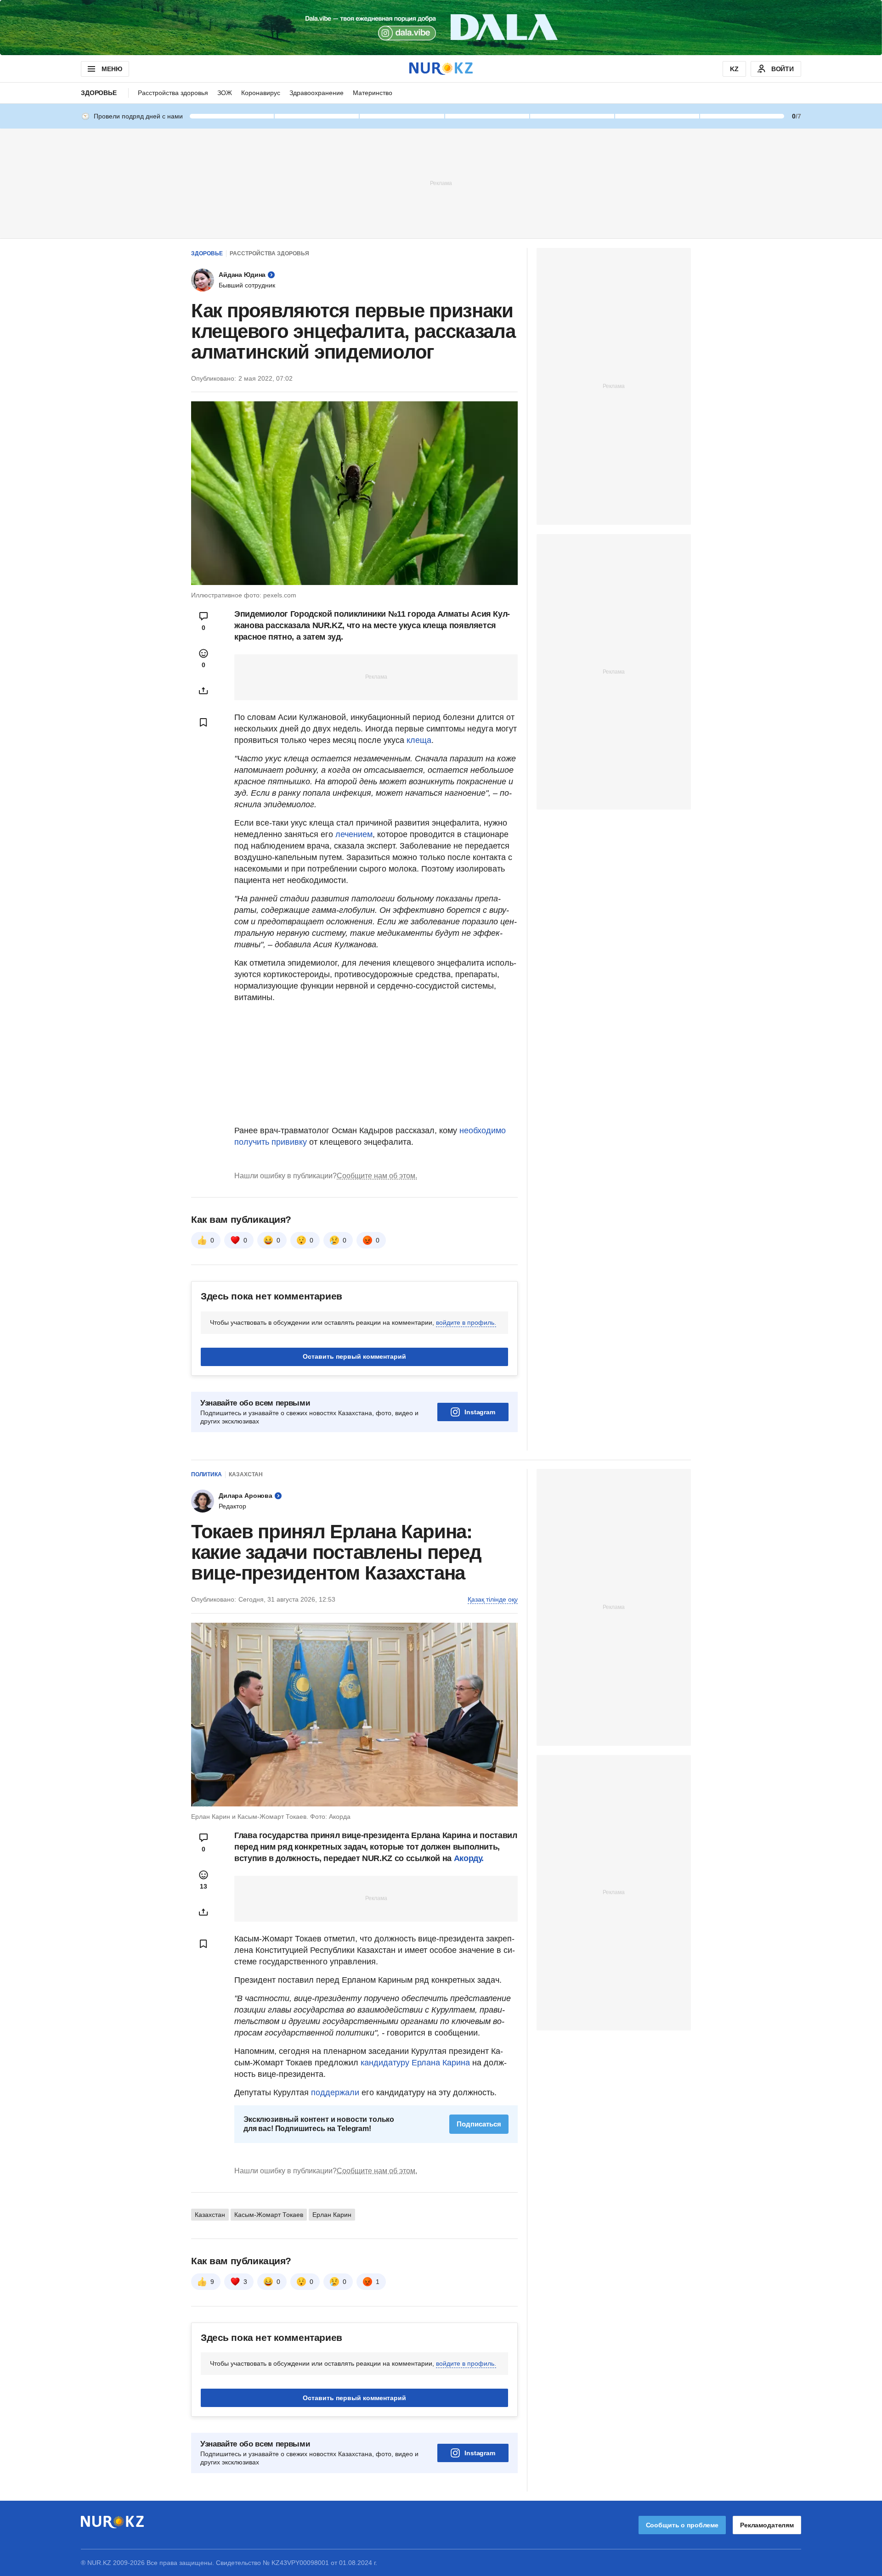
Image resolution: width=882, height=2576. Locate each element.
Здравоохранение (317, 93)
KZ (734, 69)
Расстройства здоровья (173, 93)
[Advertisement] (441, 183)
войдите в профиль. (466, 1322)
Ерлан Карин (332, 2215)
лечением (354, 834)
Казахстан (246, 1474)
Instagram (480, 1412)
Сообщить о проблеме (682, 2525)
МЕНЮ (112, 69)
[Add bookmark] (204, 722)
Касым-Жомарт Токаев (269, 2215)
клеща (419, 740)
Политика (206, 1474)
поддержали (336, 2092)
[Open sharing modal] (204, 691)
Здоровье (99, 93)
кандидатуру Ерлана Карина (415, 2063)
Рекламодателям (767, 2525)
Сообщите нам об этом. (377, 1176)
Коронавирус (261, 93)
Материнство (373, 93)
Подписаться (479, 2124)
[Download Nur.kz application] (441, 28)
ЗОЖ (225, 93)
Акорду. (469, 1858)
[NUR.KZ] (441, 69)
